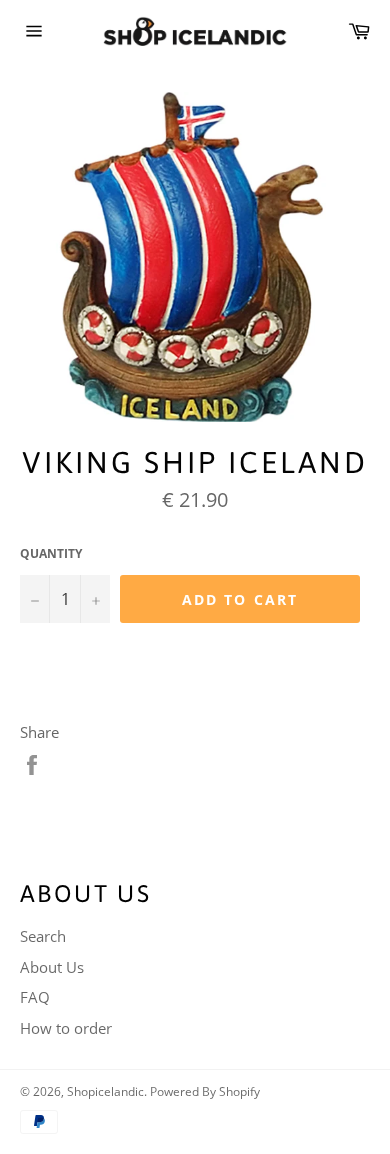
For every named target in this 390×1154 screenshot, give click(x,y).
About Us (52, 967)
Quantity (51, 554)
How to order (66, 1028)
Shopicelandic (105, 1091)
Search (43, 936)
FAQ (35, 997)
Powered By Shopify (205, 1091)
